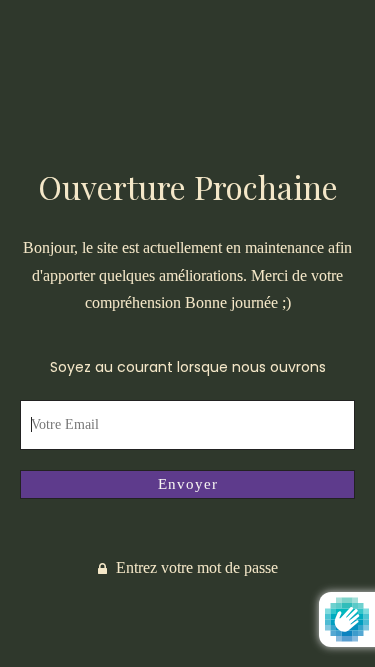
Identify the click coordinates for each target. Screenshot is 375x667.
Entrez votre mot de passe (195, 567)
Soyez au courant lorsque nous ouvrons (188, 367)
